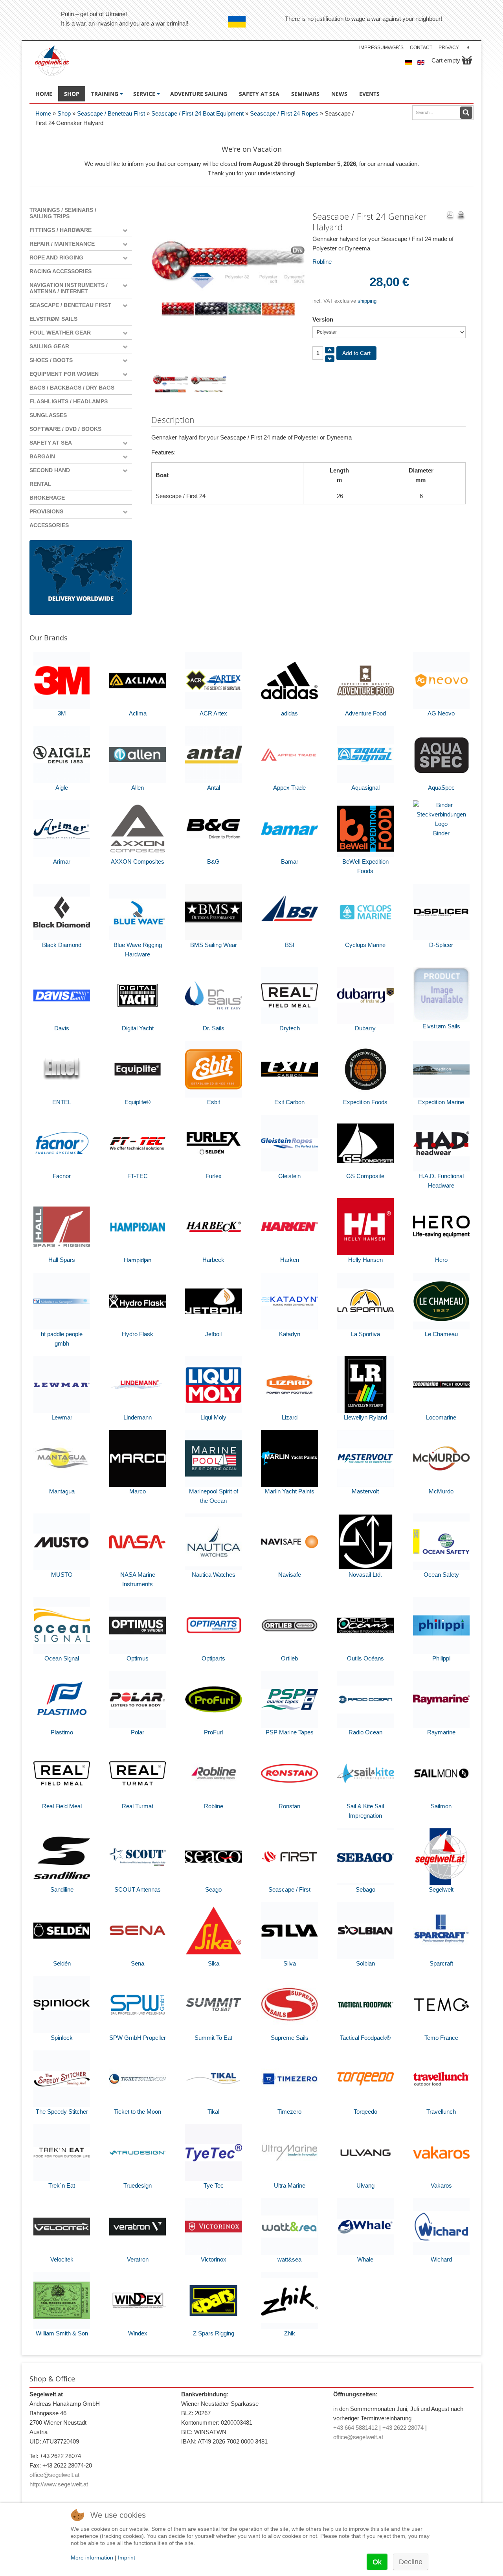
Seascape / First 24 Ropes (285, 113)
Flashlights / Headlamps (69, 401)
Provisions (46, 511)
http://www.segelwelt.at (59, 2484)
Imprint (127, 2558)
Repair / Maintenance (62, 244)
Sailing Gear (49, 346)
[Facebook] (468, 47)
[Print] (461, 216)
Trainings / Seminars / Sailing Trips (63, 213)
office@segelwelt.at (54, 2475)
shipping (367, 301)
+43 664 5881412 (355, 2428)
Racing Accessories (61, 271)
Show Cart (467, 60)
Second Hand (50, 470)
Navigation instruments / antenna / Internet (69, 288)
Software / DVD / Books (65, 429)
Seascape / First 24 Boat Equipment (197, 113)
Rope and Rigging (56, 257)
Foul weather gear (60, 333)
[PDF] (450, 216)
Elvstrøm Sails (53, 319)
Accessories (49, 525)
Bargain (42, 456)
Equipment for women (64, 374)
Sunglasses (48, 415)
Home (43, 113)
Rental (40, 484)
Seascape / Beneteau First (111, 113)
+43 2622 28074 (403, 2428)
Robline (322, 262)
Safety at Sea (51, 443)
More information (92, 2558)
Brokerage (47, 498)
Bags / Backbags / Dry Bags (72, 388)
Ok (377, 2562)
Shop (64, 113)
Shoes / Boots (51, 360)
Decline (411, 2562)
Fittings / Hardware (61, 230)
